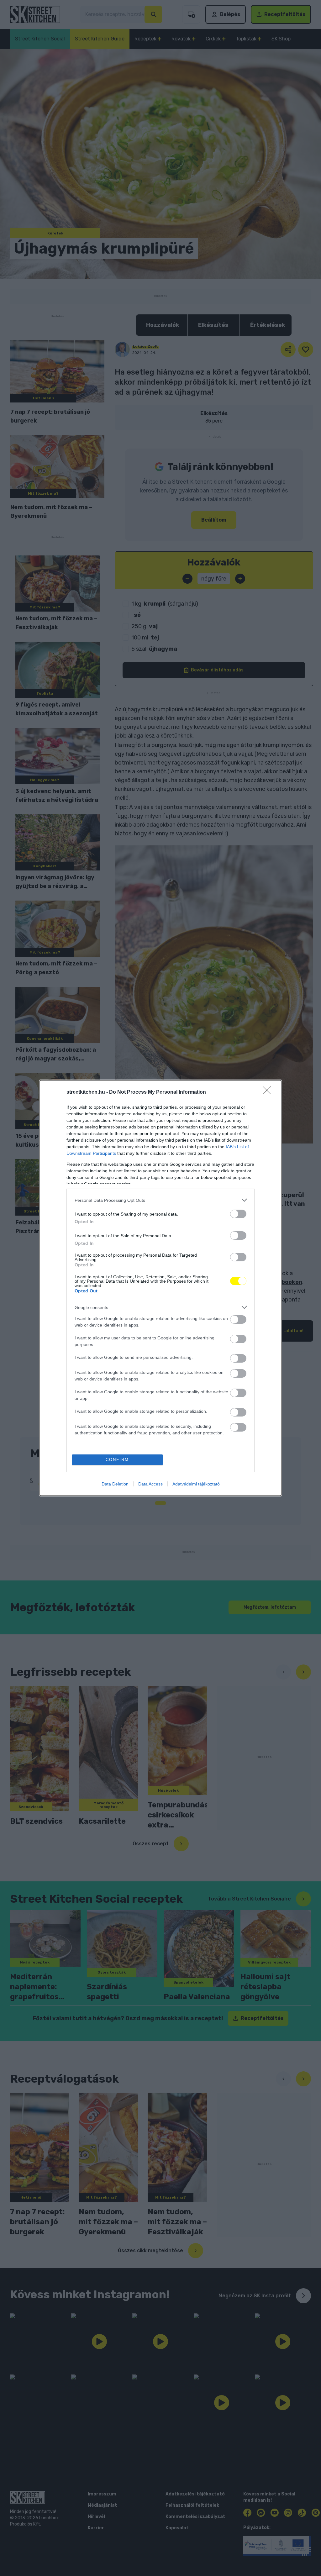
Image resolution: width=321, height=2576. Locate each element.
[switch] (238, 1214)
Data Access (150, 1484)
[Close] (269, 1092)
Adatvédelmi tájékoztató (196, 1484)
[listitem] (160, 1200)
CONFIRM (117, 1460)
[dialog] (160, 1288)
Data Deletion (115, 1484)
